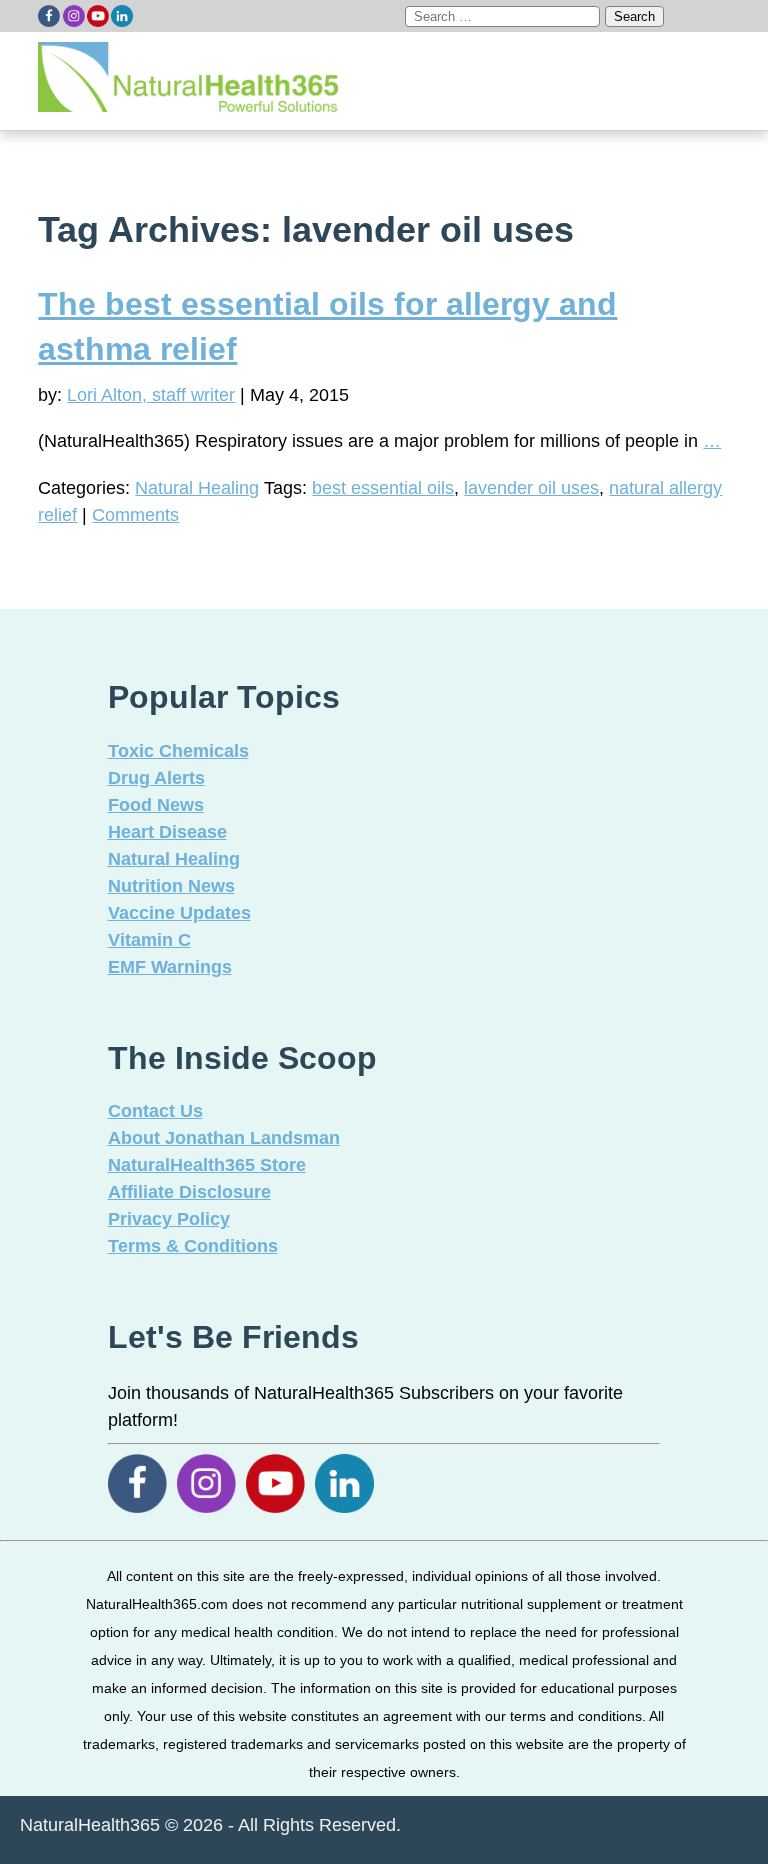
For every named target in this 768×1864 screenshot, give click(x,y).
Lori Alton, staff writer (151, 395)
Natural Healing (197, 488)
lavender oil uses (531, 488)
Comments (135, 515)
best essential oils (383, 488)
